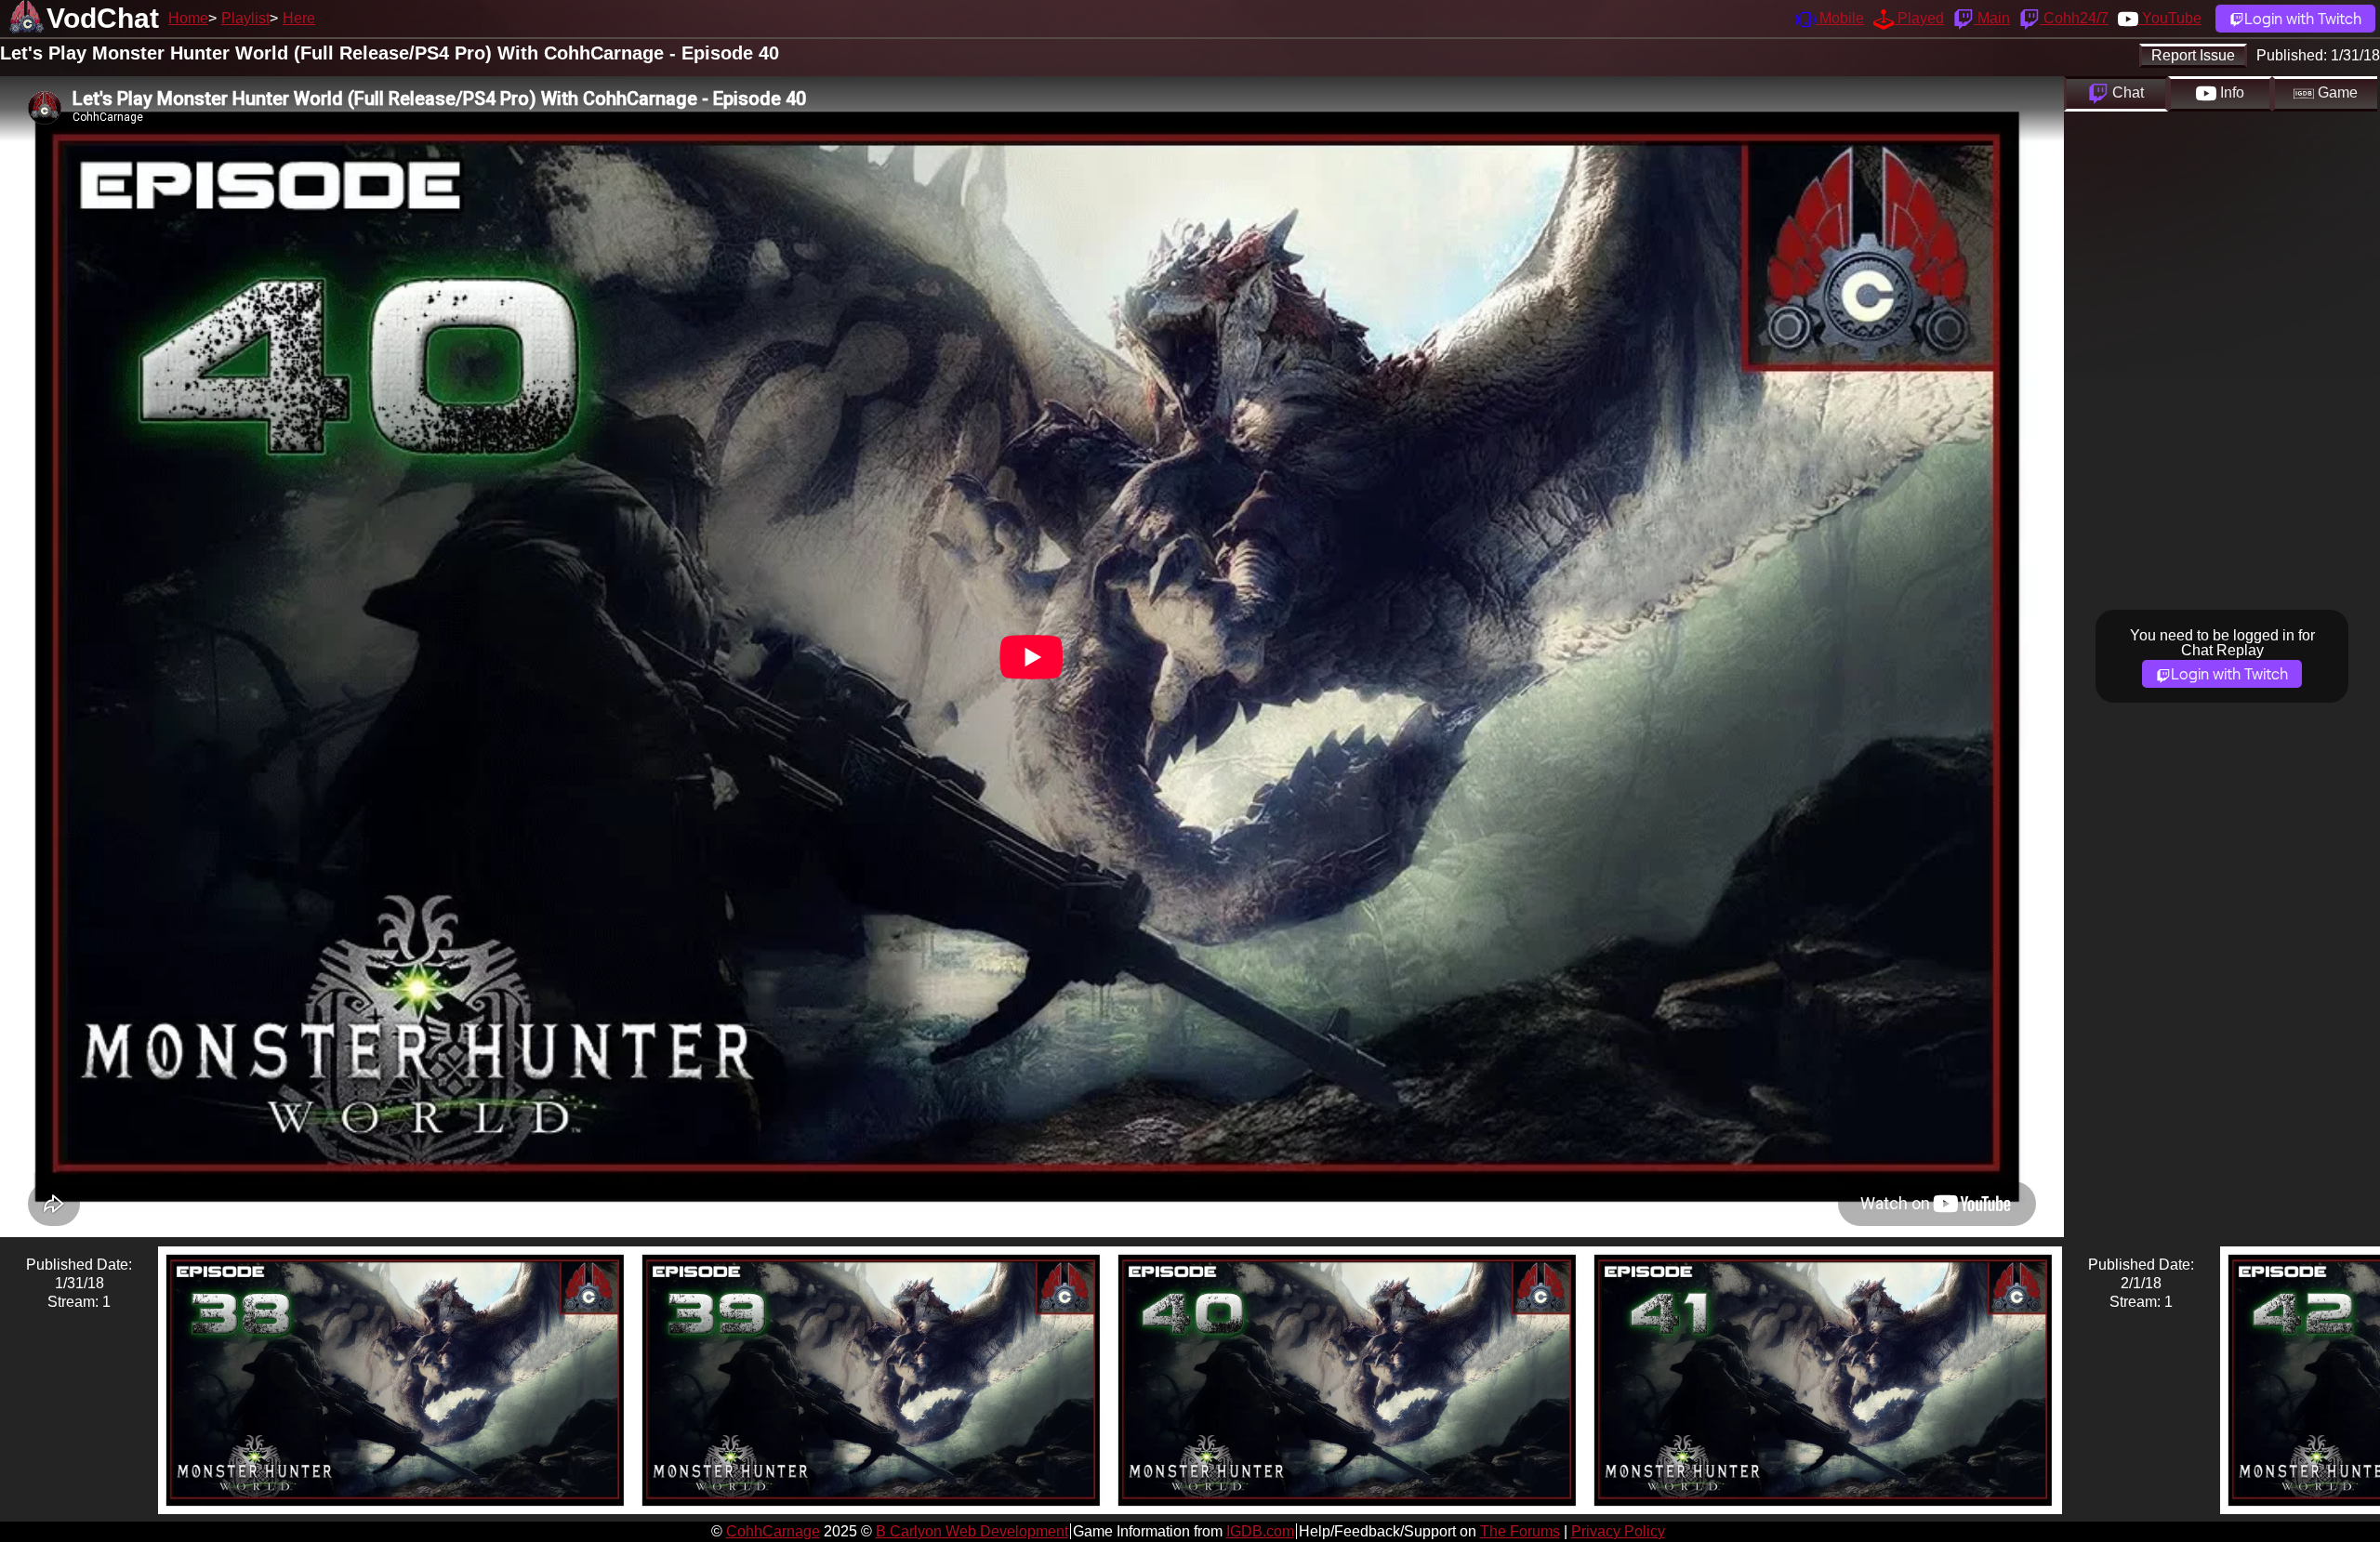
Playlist (245, 18)
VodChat (103, 18)
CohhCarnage (773, 1531)
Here (299, 18)
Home (188, 18)
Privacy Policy (1618, 1531)
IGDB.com (1260, 1531)
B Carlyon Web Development (972, 1531)
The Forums (1520, 1531)
